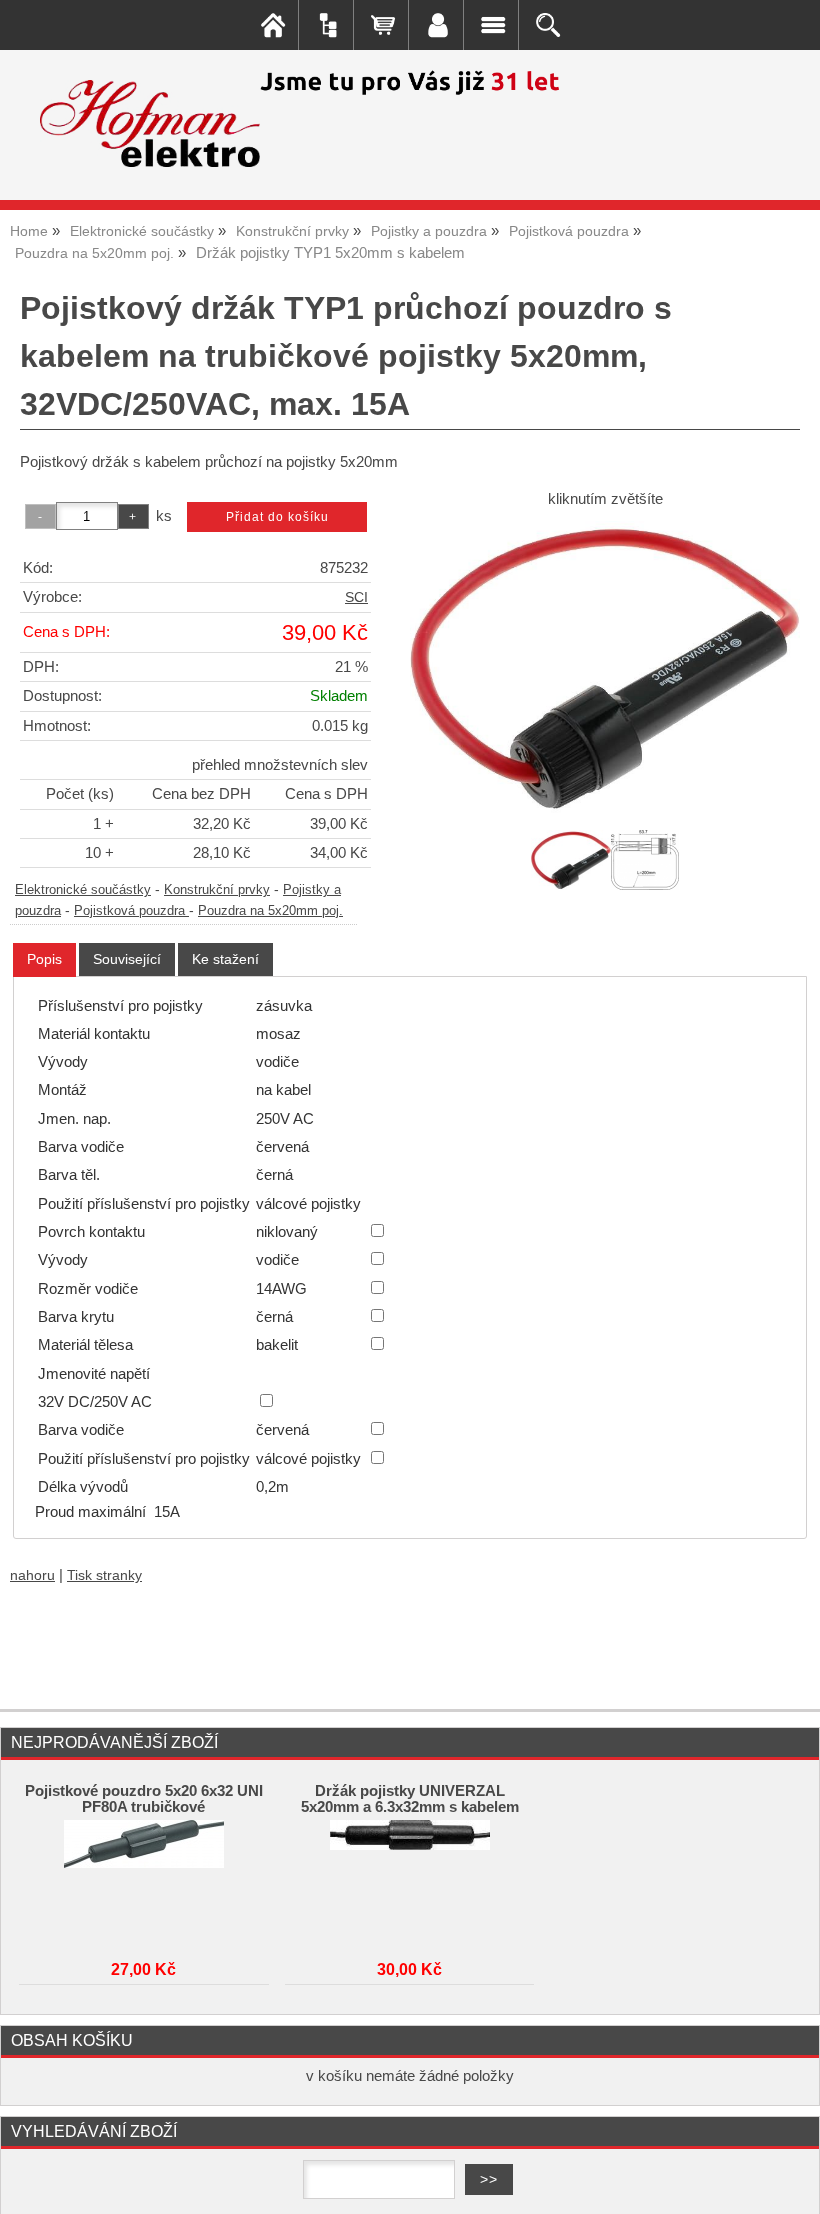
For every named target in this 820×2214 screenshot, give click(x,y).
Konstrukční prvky (217, 890)
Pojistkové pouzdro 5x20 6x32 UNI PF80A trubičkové (144, 1799)
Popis (44, 959)
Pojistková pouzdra (131, 911)
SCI (356, 597)
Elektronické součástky (83, 890)
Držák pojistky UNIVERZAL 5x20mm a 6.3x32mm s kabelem (410, 1799)
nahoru (32, 1575)
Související (127, 959)
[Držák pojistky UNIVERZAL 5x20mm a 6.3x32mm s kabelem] (410, 1880)
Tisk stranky (104, 1575)
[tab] (44, 959)
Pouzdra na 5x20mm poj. (270, 911)
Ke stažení (225, 959)
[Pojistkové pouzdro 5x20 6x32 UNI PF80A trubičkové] (144, 1880)
